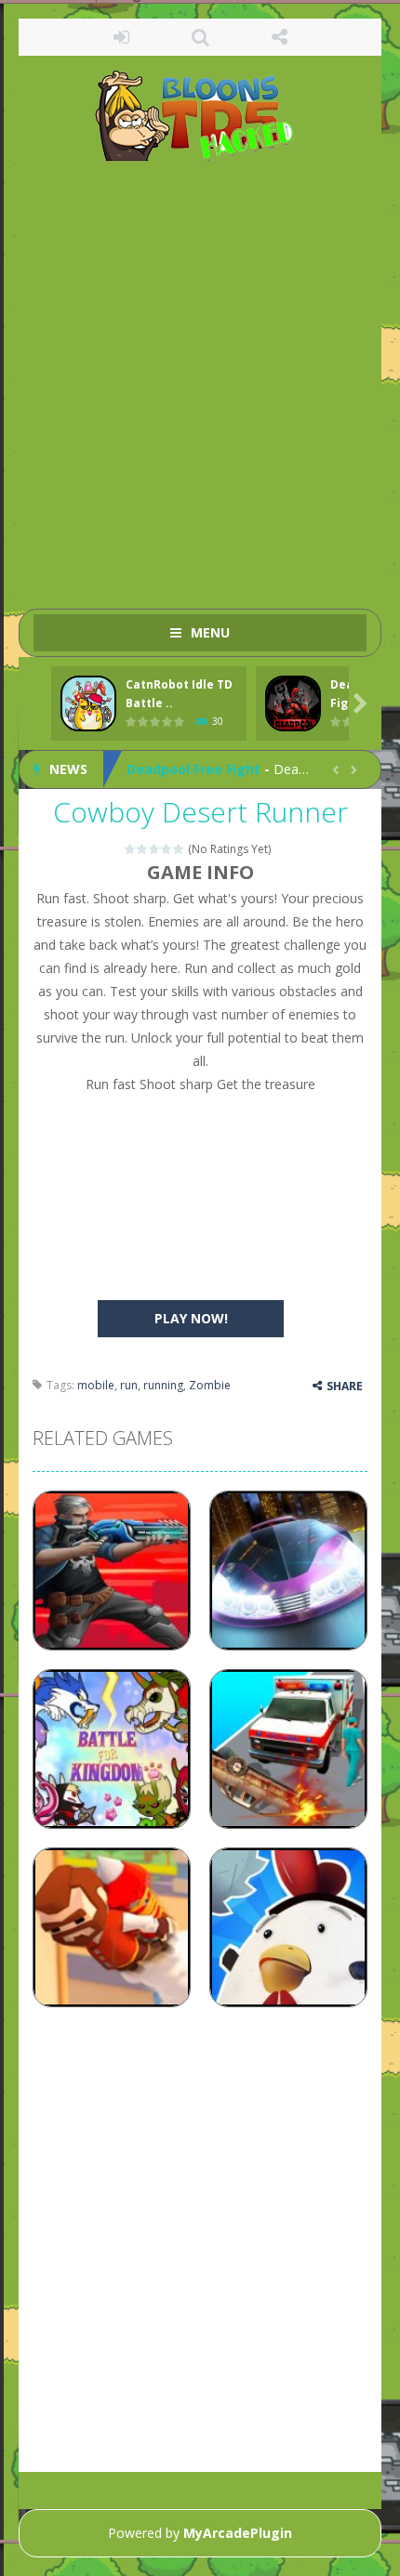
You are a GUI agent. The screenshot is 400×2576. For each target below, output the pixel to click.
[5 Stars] (179, 849)
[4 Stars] (167, 849)
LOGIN (121, 37)
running (163, 1385)
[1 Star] (131, 849)
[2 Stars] (143, 849)
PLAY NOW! (191, 1318)
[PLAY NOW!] (88, 704)
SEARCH (200, 37)
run (129, 1385)
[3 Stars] (155, 849)
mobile (96, 1385)
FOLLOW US (280, 37)
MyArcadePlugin (238, 2533)
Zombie (210, 1385)
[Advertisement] (200, 376)
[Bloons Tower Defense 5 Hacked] (200, 115)
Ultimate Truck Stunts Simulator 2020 (253, 781)
